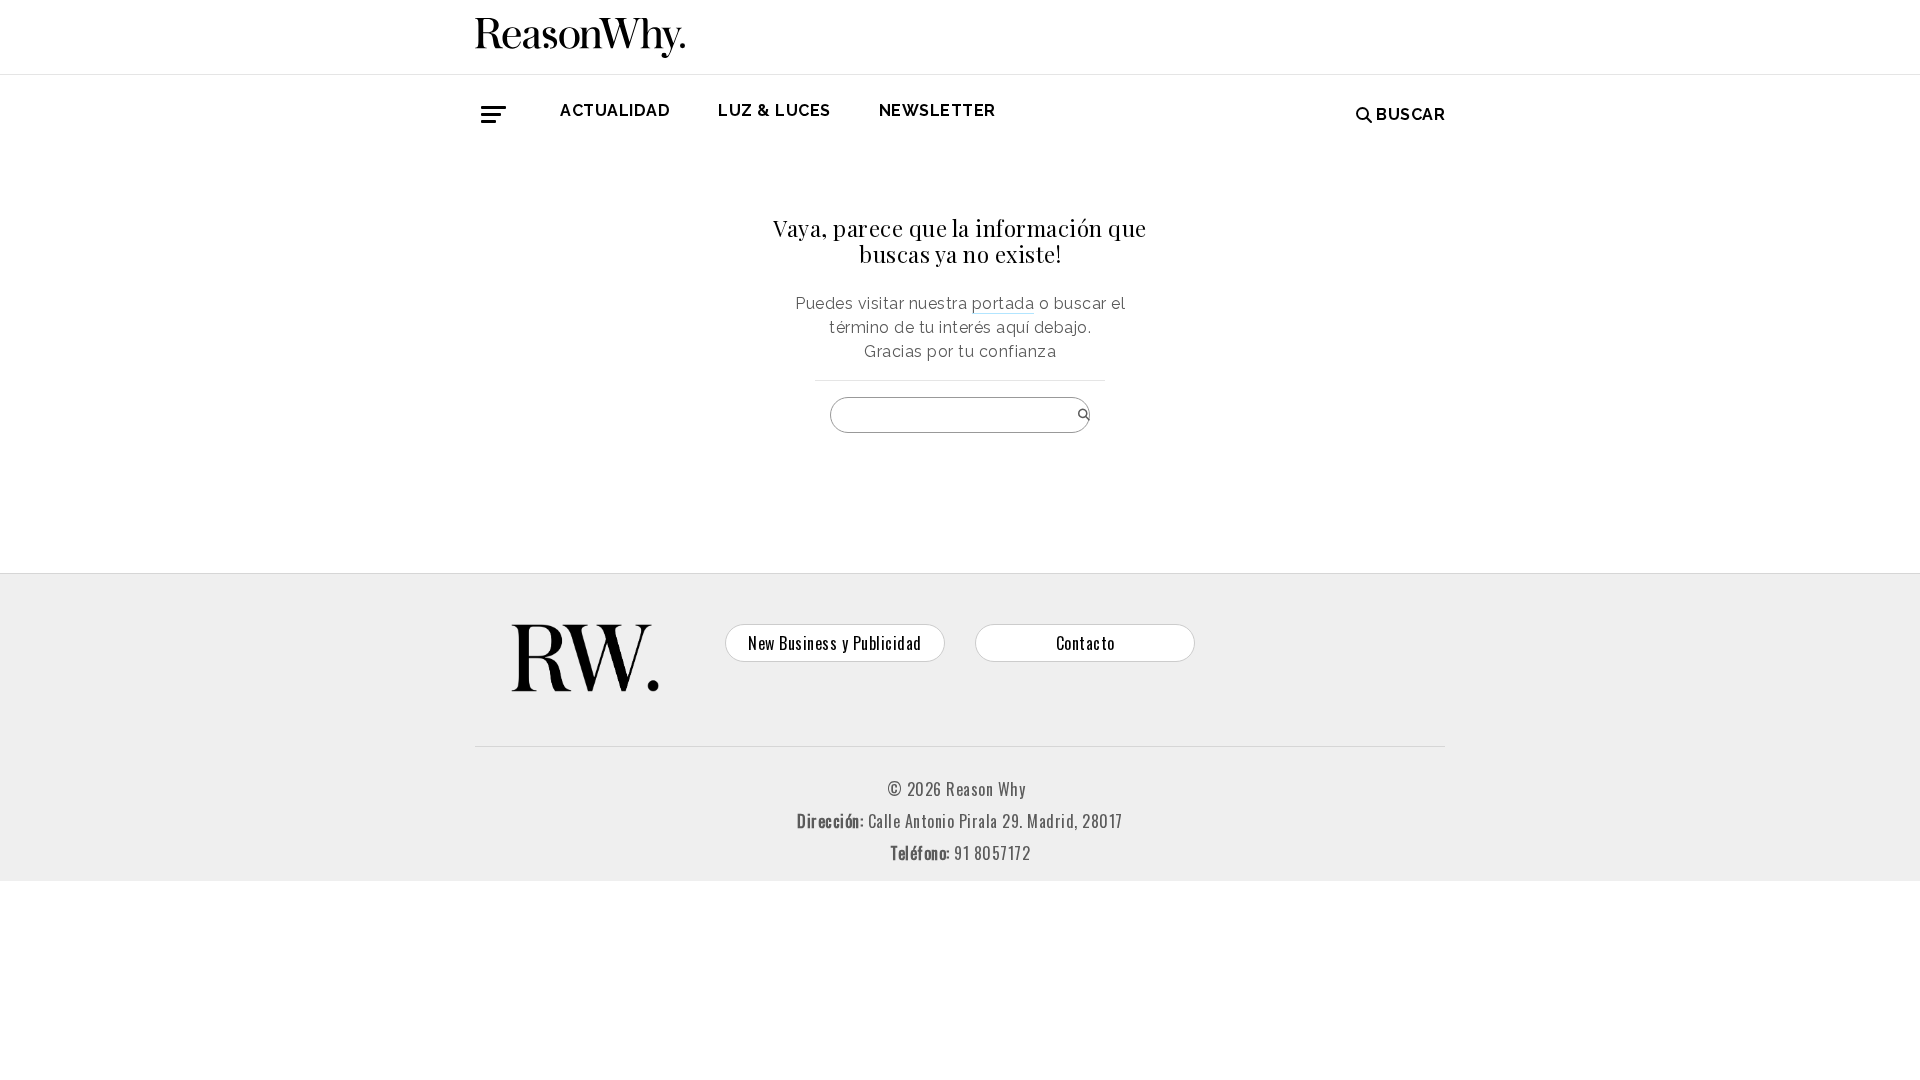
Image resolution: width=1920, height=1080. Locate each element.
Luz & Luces (774, 110)
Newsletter (937, 110)
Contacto (1085, 643)
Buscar (1410, 114)
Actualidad (615, 110)
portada (1003, 303)
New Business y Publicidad (835, 643)
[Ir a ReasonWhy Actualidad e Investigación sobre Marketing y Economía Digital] (580, 34)
